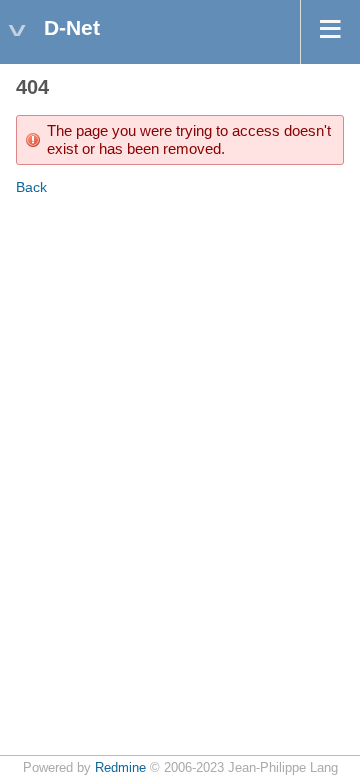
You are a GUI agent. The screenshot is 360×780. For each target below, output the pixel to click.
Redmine (120, 768)
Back (31, 187)
